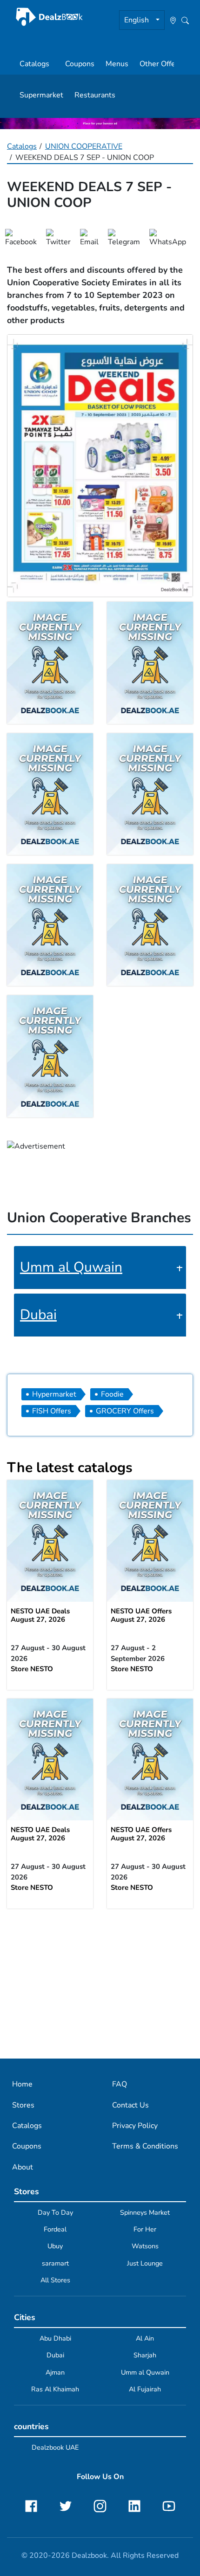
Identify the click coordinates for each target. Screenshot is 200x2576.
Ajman (55, 2372)
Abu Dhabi (55, 2338)
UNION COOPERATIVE (84, 146)
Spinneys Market (145, 2212)
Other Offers (161, 64)
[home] (49, 17)
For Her (145, 2229)
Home (22, 2084)
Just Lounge (145, 2263)
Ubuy (55, 2246)
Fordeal (55, 2229)
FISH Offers (52, 1411)
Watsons (145, 2246)
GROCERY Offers (125, 1411)
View (50, 1541)
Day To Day (55, 2212)
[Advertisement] (100, 1983)
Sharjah (145, 2355)
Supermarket (41, 95)
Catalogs (34, 64)
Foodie (112, 1394)
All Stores (55, 2280)
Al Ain (145, 2338)
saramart (55, 2263)
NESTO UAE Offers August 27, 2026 (141, 1615)
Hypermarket (54, 1394)
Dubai (38, 1315)
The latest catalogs (70, 1468)
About (23, 2167)
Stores (23, 2105)
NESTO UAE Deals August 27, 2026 (40, 1615)
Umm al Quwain (71, 1267)
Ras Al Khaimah (55, 2389)
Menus (117, 64)
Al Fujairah (145, 2389)
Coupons (80, 64)
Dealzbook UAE (55, 2447)
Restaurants (95, 95)
